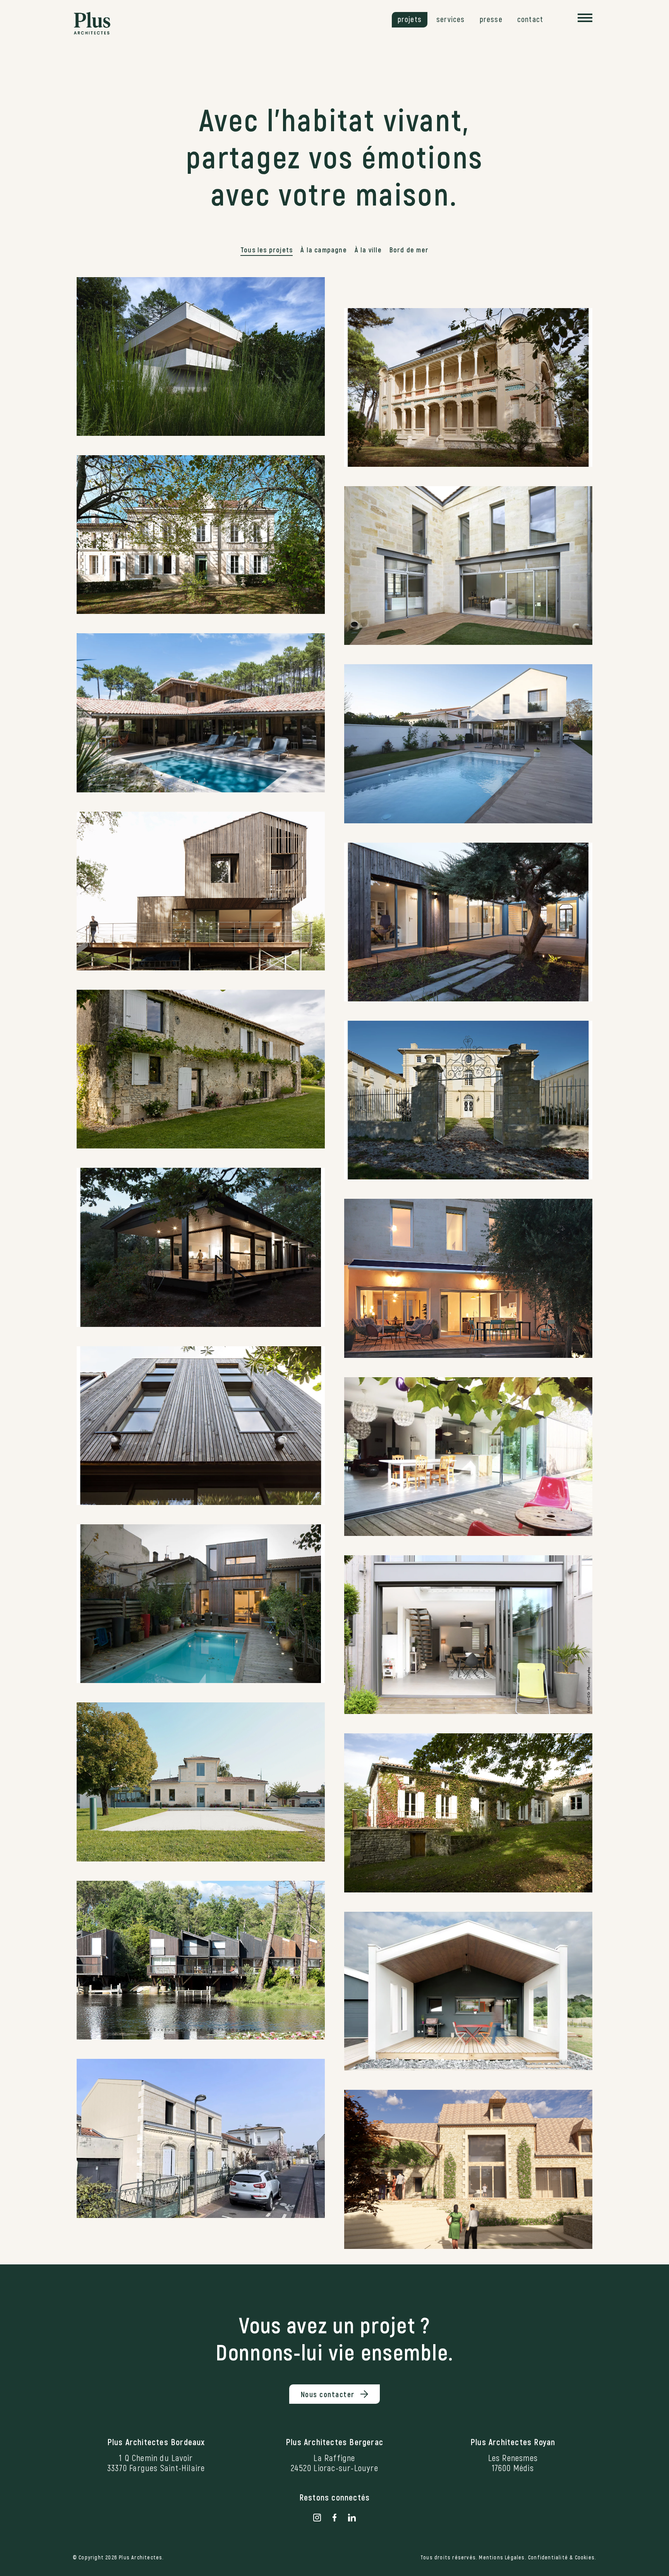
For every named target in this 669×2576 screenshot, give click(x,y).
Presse (491, 19)
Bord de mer (409, 250)
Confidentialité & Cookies (561, 2557)
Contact (530, 19)
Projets (410, 19)
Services (451, 19)
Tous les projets (267, 250)
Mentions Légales (502, 2557)
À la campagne (324, 250)
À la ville (368, 250)
